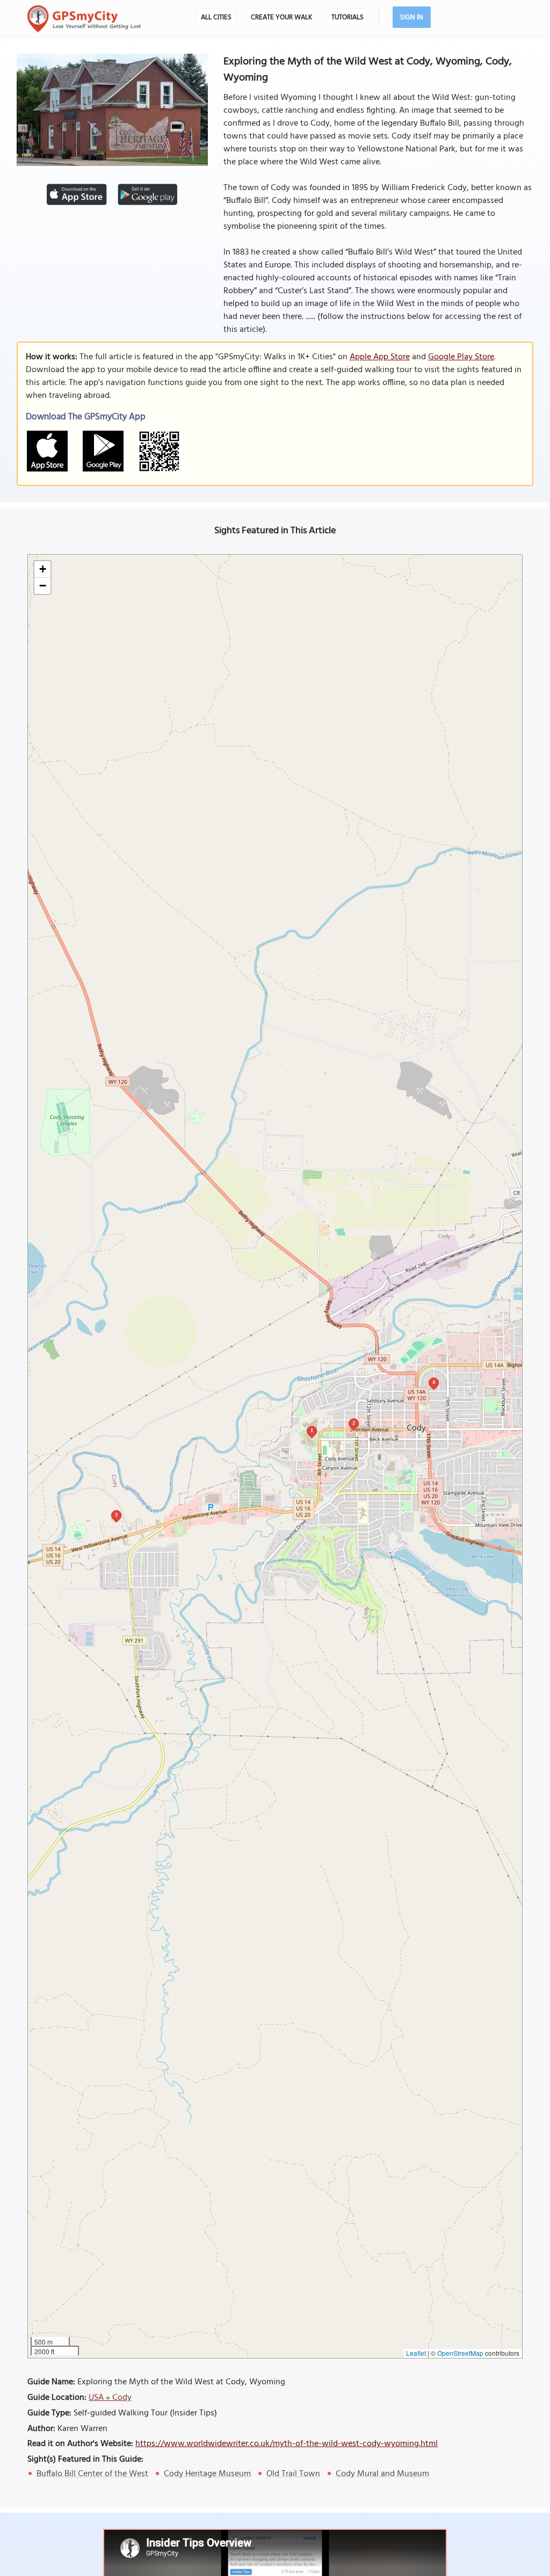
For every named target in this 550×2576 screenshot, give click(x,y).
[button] (42, 569)
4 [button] (434, 1382)
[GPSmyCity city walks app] (84, 19)
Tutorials (348, 17)
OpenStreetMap (460, 2353)
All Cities (216, 17)
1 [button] (312, 1430)
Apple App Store (380, 357)
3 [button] (116, 1515)
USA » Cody (110, 2398)
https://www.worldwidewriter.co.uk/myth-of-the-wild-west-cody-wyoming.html (287, 2444)
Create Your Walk (281, 17)
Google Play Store (461, 357)
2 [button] (354, 1423)
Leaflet (416, 2353)
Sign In (412, 17)
